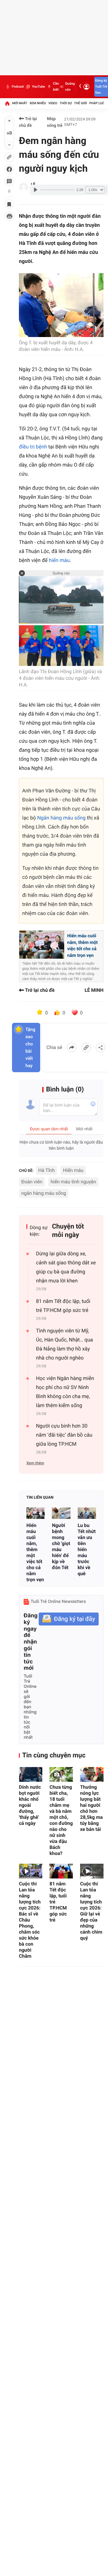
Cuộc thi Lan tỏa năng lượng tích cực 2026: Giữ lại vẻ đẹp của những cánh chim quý (91, 1911)
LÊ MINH (94, 990)
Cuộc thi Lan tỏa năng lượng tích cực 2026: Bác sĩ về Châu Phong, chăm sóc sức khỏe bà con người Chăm (30, 1920)
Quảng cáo (70, 87)
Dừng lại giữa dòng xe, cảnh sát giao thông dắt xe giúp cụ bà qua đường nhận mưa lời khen (66, 1267)
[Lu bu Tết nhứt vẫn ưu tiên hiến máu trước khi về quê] (87, 1513)
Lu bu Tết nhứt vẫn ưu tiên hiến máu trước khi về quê (87, 1549)
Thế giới (81, 103)
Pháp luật (98, 103)
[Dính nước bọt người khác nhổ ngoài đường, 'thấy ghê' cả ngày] (31, 1774)
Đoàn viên (32, 1182)
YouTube (38, 87)
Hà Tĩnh (47, 1170)
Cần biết (56, 87)
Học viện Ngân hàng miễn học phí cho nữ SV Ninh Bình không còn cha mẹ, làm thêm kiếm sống (65, 1392)
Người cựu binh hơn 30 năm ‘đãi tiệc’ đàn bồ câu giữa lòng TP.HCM (64, 1435)
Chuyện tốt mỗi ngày (68, 1231)
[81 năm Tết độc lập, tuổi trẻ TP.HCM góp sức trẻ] (61, 1871)
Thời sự (66, 103)
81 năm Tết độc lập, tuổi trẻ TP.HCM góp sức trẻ (63, 1306)
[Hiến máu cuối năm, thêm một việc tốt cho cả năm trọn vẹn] (36, 1513)
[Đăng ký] (69, 1619)
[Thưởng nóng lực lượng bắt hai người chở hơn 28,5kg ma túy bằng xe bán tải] (92, 1774)
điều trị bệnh (33, 447)
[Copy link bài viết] (86, 1048)
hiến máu (59, 560)
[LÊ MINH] (24, 187)
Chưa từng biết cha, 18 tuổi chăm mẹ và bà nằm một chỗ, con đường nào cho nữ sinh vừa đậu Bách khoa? (61, 1820)
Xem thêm (35, 1463)
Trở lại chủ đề (28, 122)
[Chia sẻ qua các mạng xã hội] (100, 1048)
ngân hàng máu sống (44, 1193)
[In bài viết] (9, 216)
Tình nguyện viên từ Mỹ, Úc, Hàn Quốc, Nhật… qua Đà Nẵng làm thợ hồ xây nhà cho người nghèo (64, 1344)
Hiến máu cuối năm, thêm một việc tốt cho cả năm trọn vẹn (35, 1552)
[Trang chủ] (7, 103)
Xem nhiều (38, 103)
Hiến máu (73, 1170)
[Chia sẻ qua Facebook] (72, 1048)
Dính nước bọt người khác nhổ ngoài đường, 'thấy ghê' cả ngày (30, 1805)
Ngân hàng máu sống (61, 818)
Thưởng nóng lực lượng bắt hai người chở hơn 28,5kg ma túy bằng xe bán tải (91, 1808)
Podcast (18, 87)
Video (53, 103)
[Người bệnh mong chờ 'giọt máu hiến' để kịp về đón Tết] (61, 1513)
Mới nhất (20, 103)
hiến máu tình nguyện (73, 1182)
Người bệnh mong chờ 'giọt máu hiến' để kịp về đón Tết (61, 1546)
